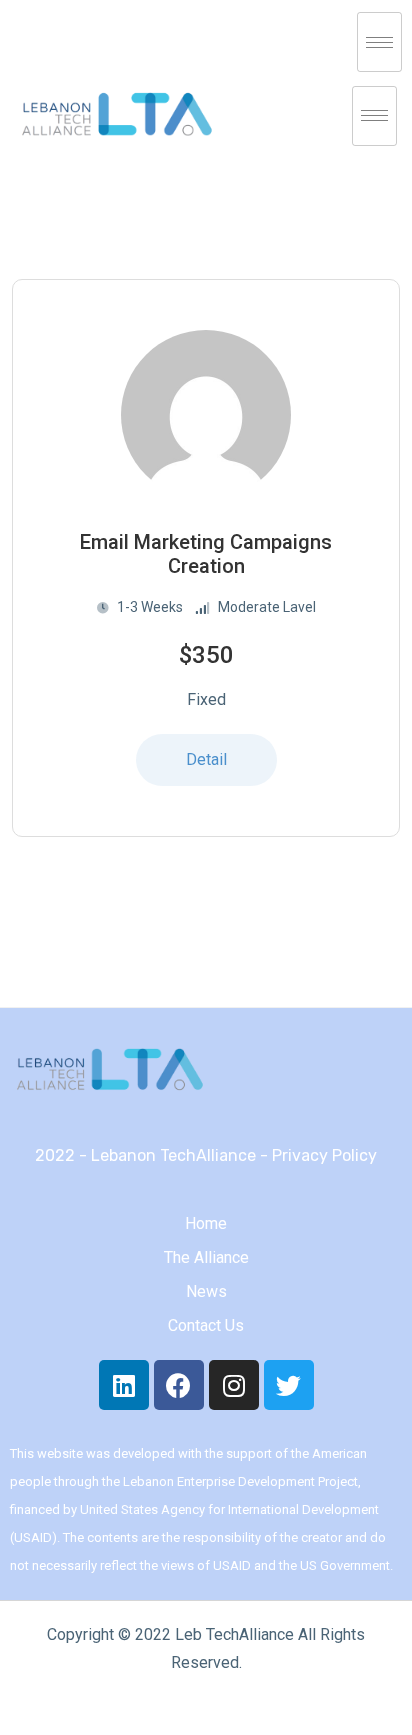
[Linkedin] (124, 1385)
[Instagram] (234, 1385)
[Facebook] (179, 1385)
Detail (206, 759)
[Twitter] (289, 1385)
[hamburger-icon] (379, 42)
